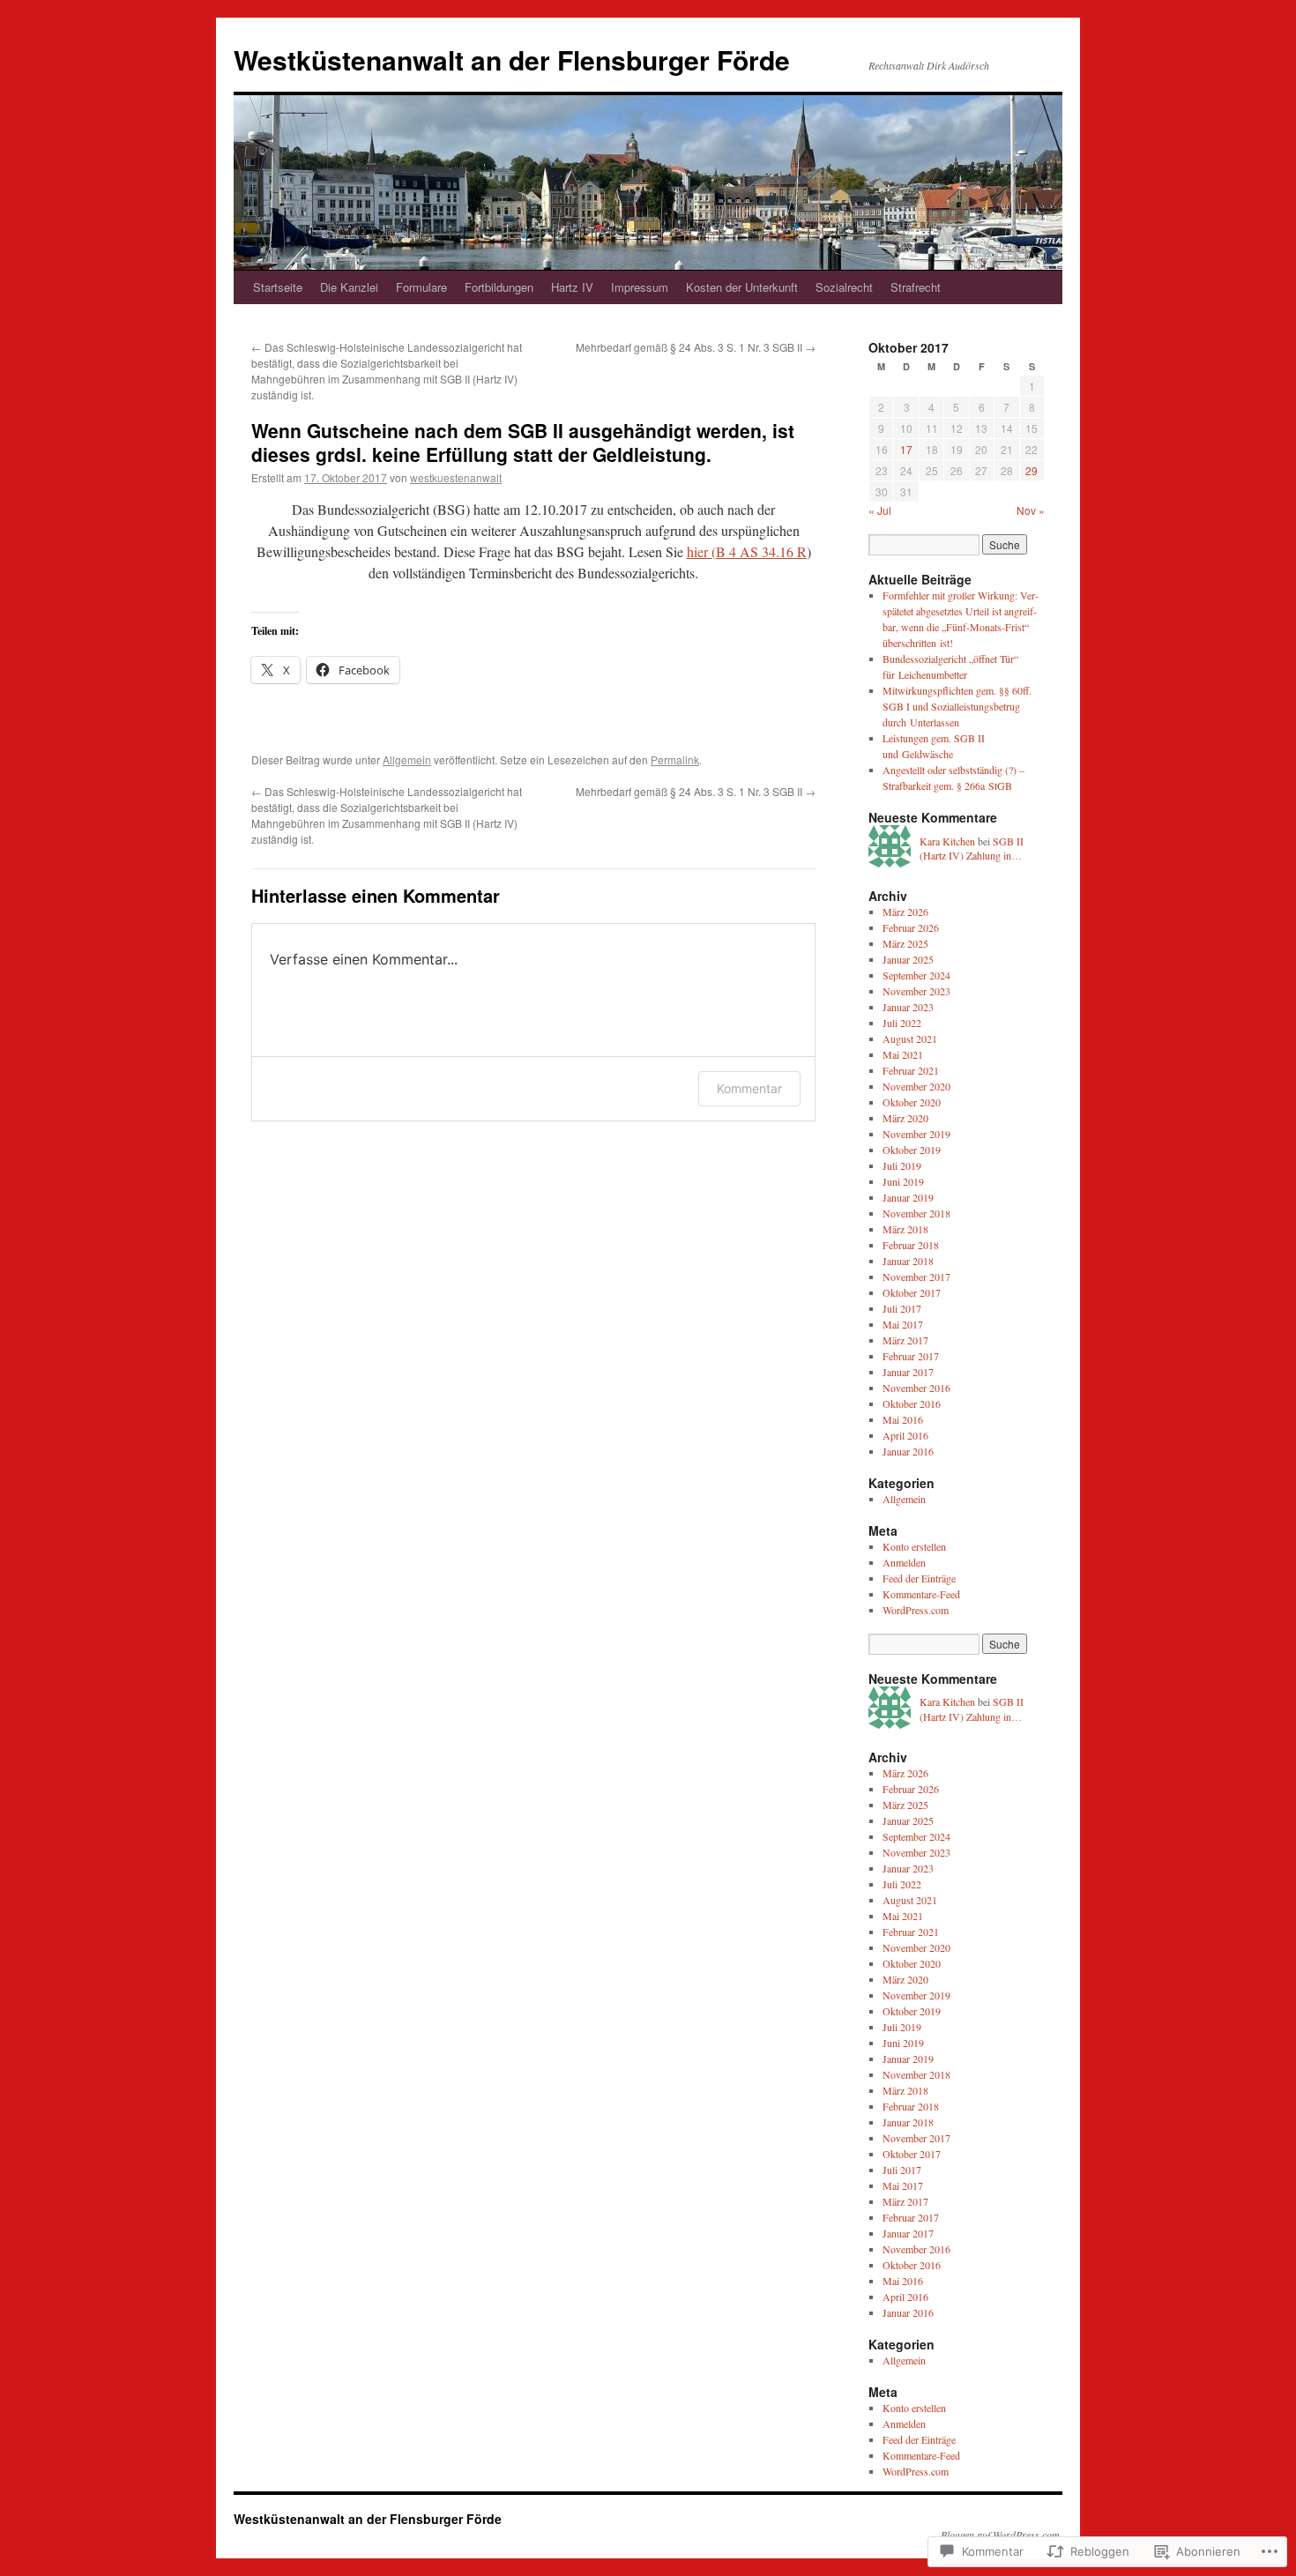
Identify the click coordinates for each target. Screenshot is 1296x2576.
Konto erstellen (914, 1546)
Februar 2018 (911, 1245)
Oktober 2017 (912, 1292)
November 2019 (916, 1134)
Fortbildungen (499, 287)
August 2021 (910, 1039)
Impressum (640, 287)
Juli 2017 (902, 1308)
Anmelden (904, 1562)
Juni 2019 (903, 1181)
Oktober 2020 (912, 1102)
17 (906, 449)
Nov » (1031, 510)
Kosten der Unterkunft (742, 287)
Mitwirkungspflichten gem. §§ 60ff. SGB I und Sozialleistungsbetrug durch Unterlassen (957, 706)
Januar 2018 (908, 1261)
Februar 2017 (911, 1356)
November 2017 (916, 1277)
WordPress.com (916, 1610)
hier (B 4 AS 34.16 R (747, 551)
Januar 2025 (908, 959)
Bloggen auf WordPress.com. (1002, 2535)
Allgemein (407, 759)
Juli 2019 (902, 1165)
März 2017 (905, 1340)
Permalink (675, 759)
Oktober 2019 (912, 1150)
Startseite (278, 287)
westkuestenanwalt (456, 477)
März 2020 (905, 1118)
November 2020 (916, 1086)
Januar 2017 (908, 1372)
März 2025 (905, 943)
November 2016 (916, 1388)
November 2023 (916, 991)
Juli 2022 (902, 1023)
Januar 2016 (908, 1451)
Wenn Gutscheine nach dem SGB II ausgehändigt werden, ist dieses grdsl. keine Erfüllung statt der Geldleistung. (523, 442)
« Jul (880, 510)
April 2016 (905, 1435)
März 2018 (905, 1229)
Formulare (421, 287)
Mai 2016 (903, 1419)
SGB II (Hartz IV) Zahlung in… (972, 849)
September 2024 (916, 975)
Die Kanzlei (349, 287)
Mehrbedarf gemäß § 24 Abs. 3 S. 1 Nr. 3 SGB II (696, 347)
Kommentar (749, 1088)
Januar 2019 (908, 1197)
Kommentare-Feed (921, 1594)
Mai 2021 (903, 1054)
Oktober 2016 (912, 1403)
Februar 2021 (911, 1070)
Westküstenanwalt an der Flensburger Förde (512, 60)
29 (1032, 470)
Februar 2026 (911, 927)
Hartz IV (572, 287)
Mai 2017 (903, 1324)
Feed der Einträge (919, 1578)
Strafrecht (916, 287)
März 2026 (905, 912)
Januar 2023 (908, 1007)
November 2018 (916, 1213)
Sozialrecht (844, 287)
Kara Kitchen (947, 841)
